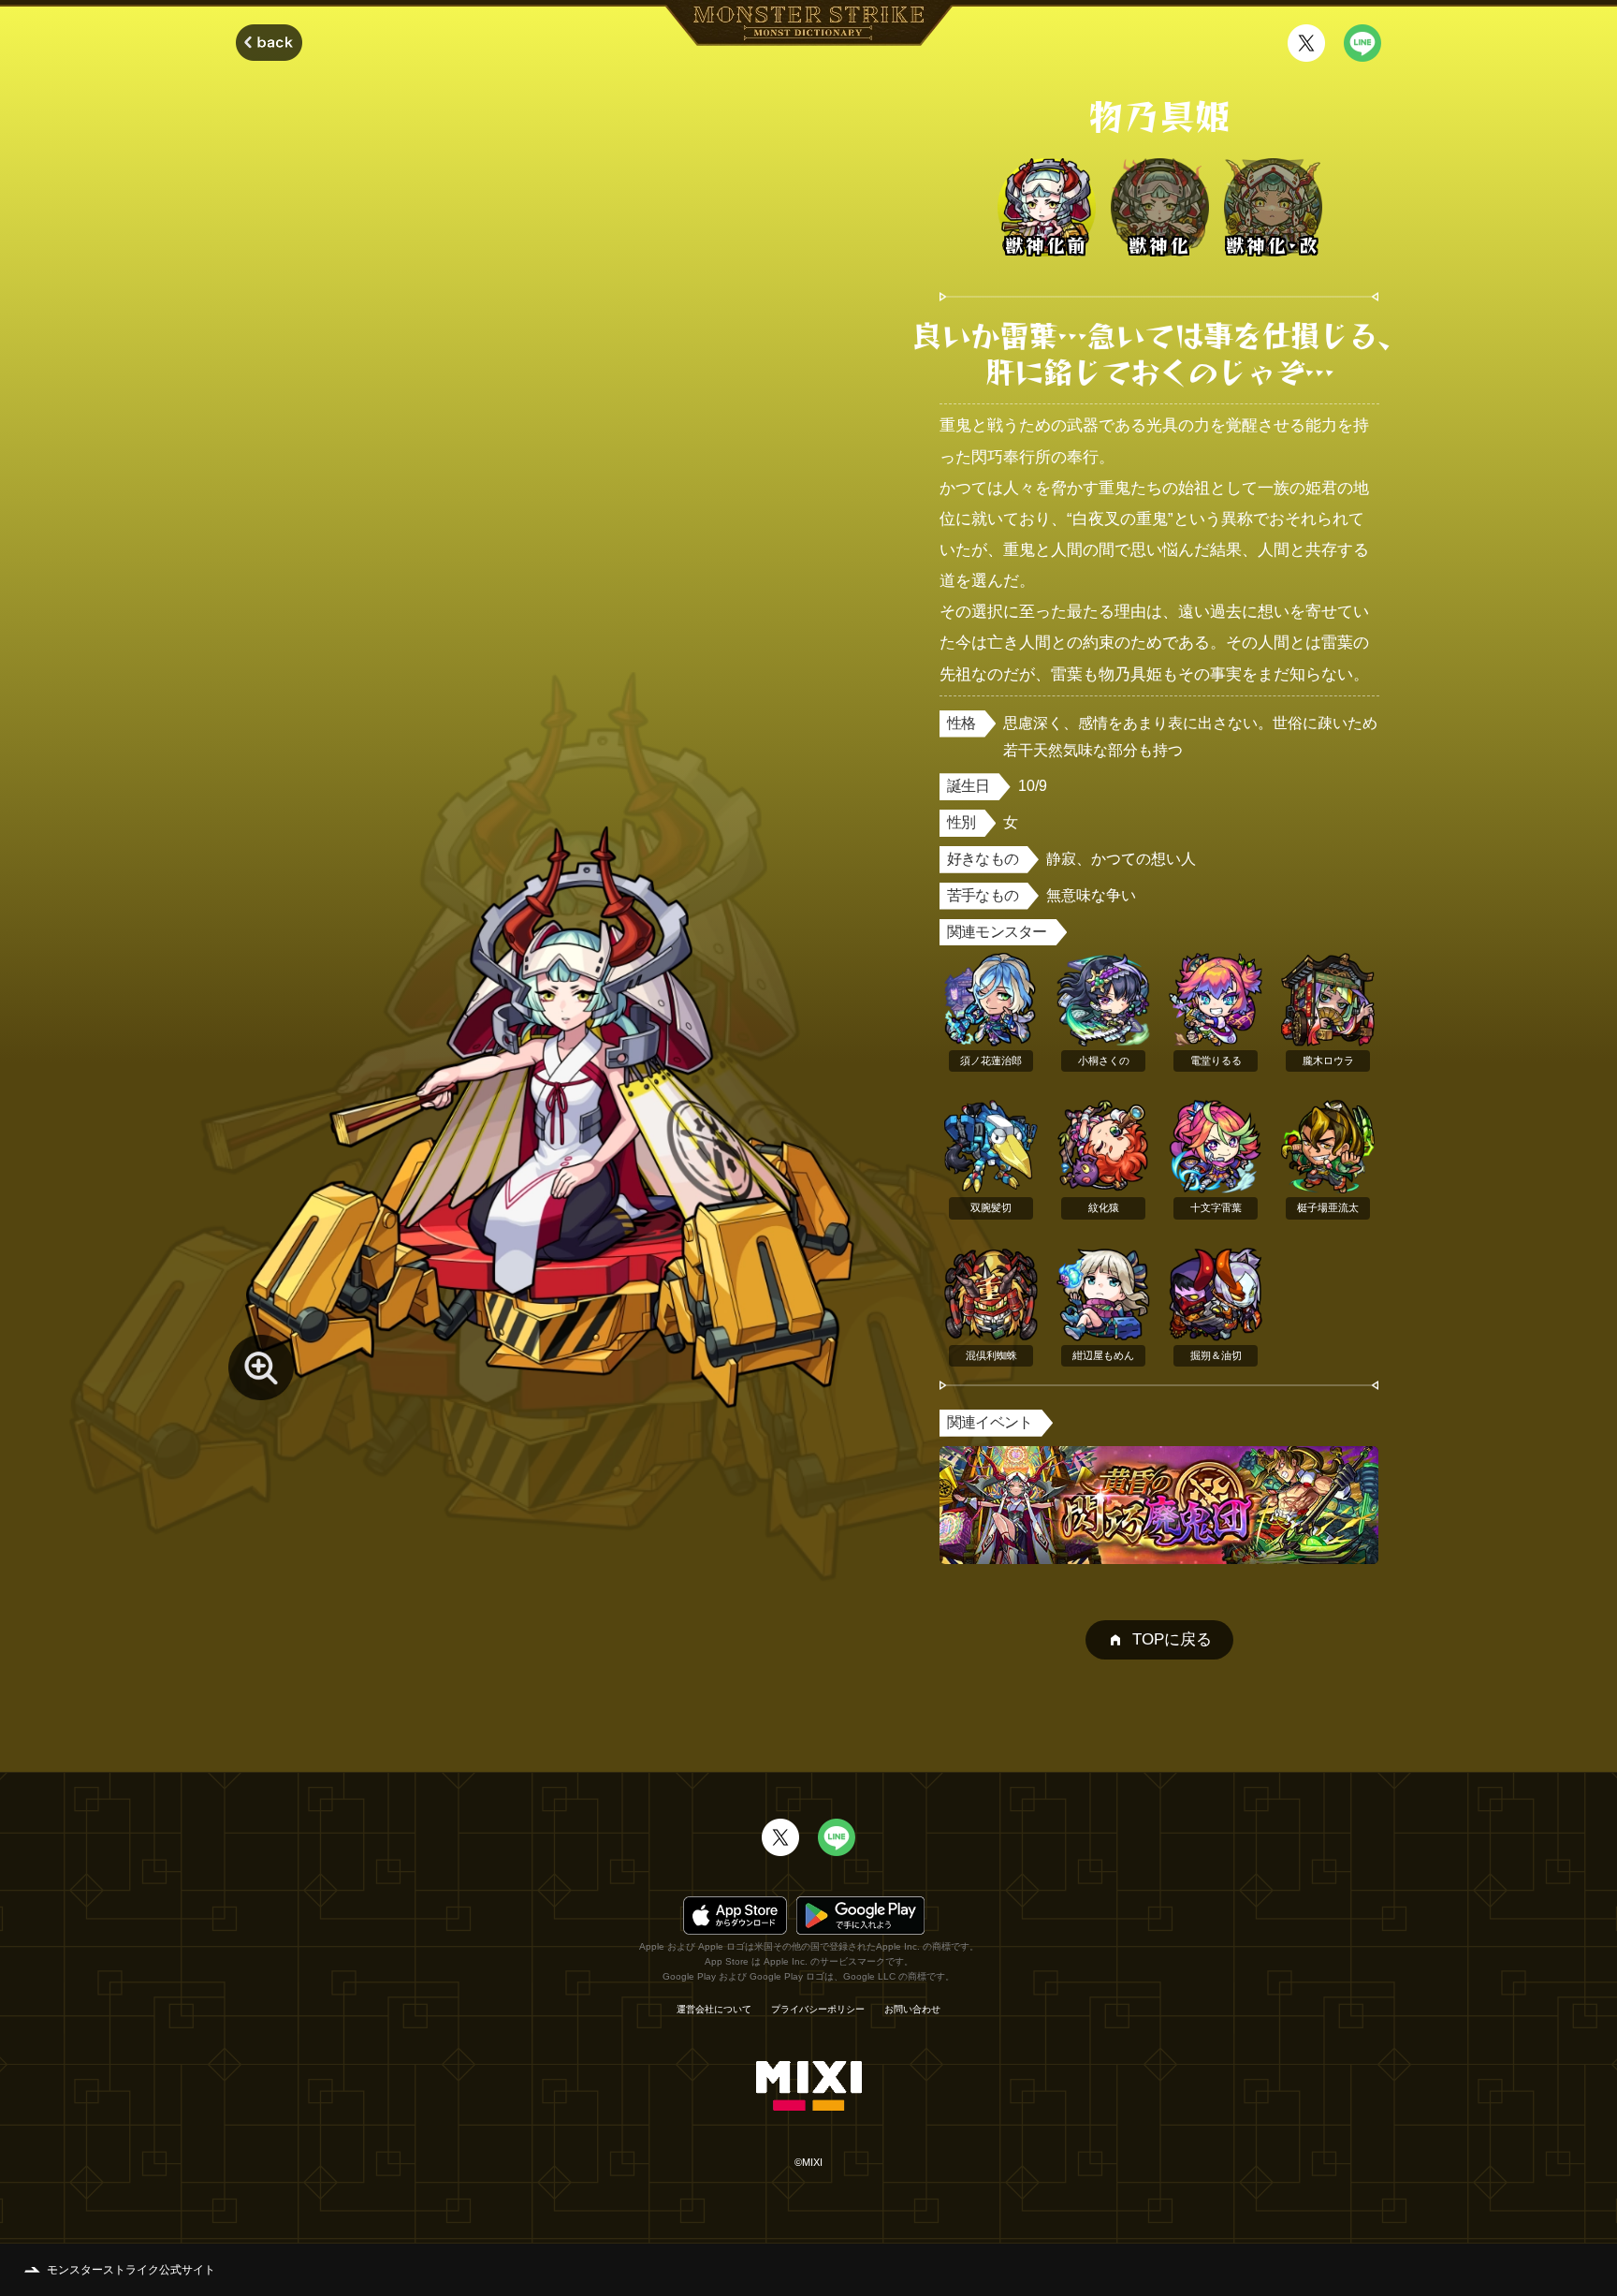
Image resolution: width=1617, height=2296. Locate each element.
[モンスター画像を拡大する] (261, 1367)
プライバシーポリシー (818, 2010)
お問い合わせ (912, 2010)
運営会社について (714, 2010)
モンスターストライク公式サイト (131, 2270)
